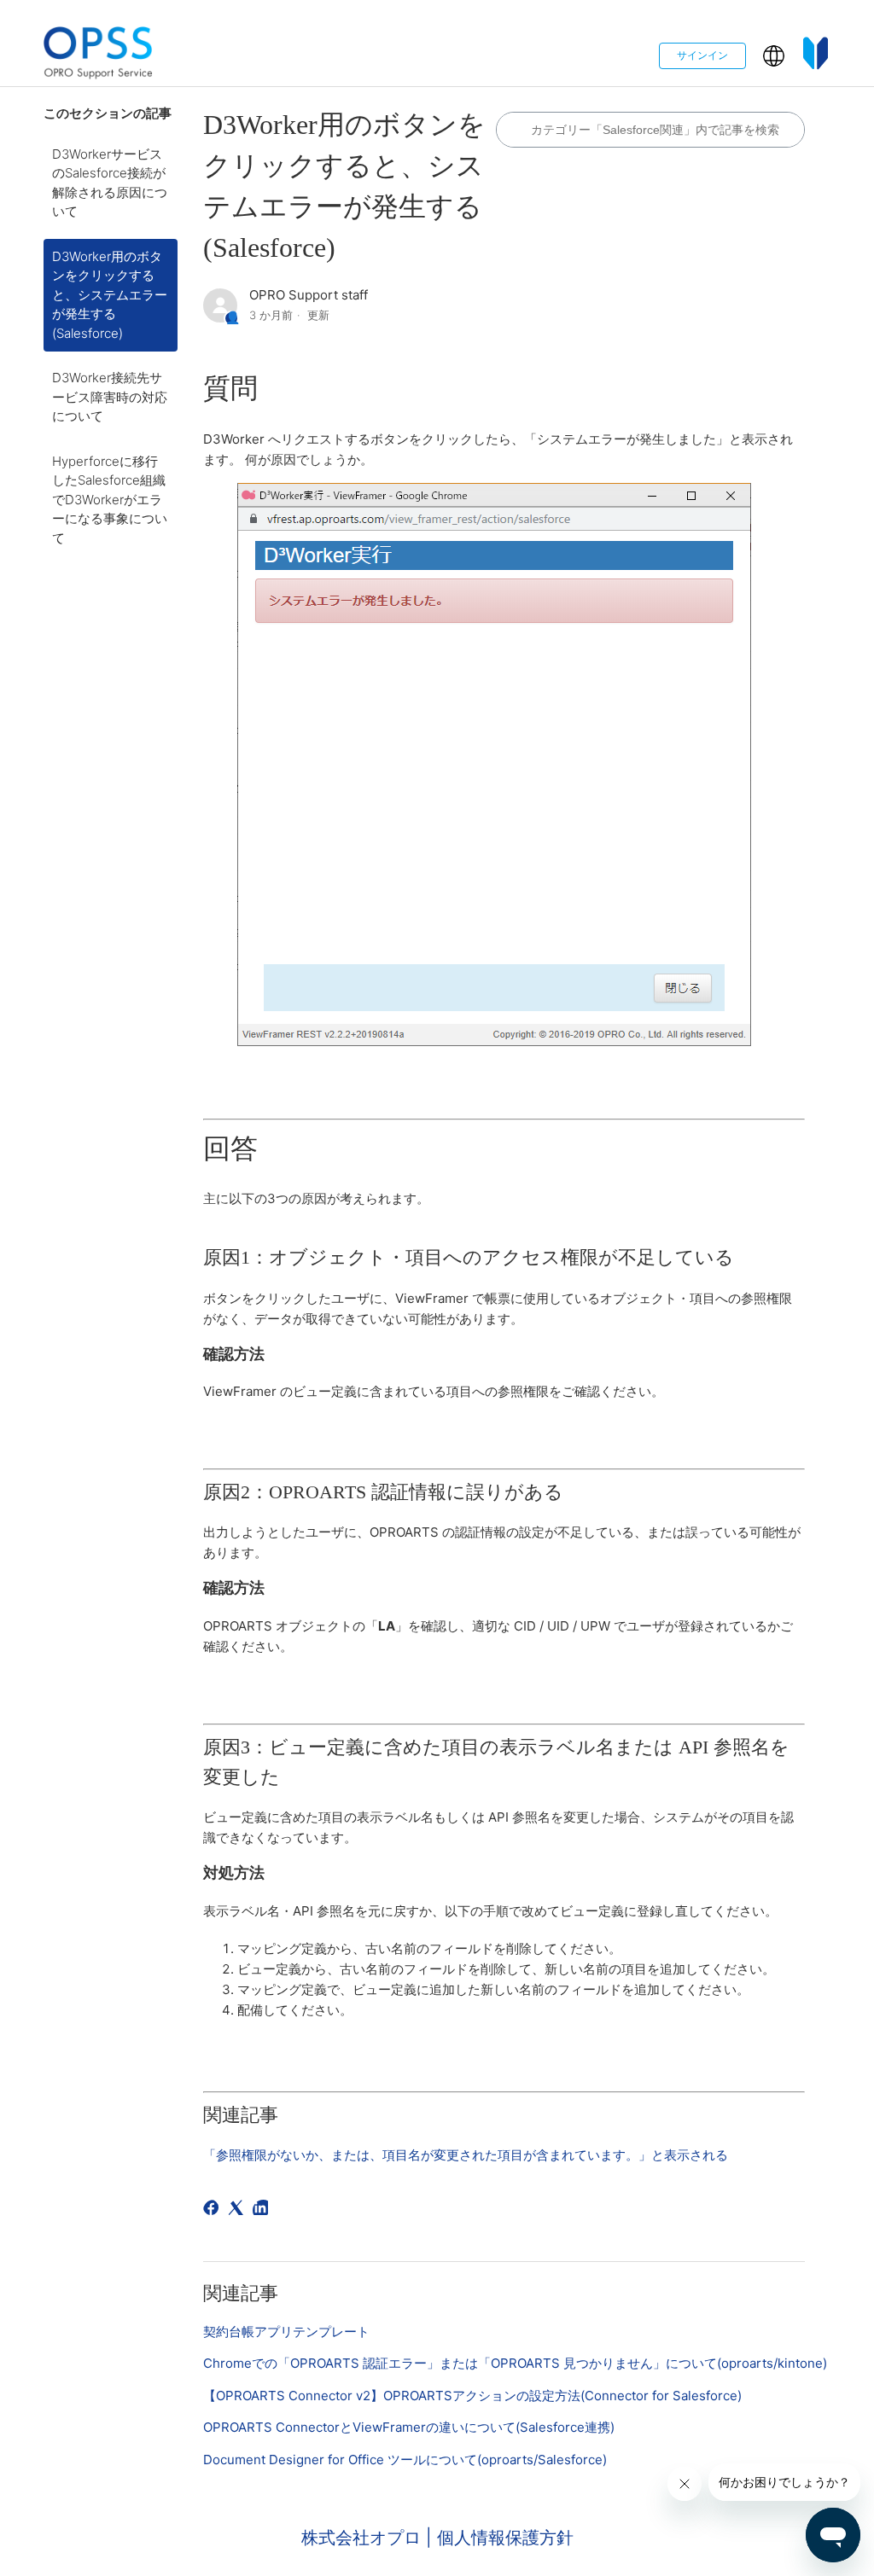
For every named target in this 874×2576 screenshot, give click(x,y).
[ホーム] (98, 56)
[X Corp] (239, 2210)
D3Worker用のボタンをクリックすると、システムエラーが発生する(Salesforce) (110, 295)
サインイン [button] (702, 55)
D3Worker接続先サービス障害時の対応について (110, 397)
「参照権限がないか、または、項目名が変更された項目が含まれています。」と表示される (466, 2155)
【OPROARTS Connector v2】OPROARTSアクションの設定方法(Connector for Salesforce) (472, 2396)
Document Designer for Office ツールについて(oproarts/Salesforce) (405, 2460)
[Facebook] (214, 2210)
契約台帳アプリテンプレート (286, 2332)
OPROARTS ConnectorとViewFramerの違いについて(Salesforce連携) (409, 2427)
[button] (774, 56)
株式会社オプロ (364, 2538)
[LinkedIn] (263, 2210)
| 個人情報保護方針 (500, 2538)
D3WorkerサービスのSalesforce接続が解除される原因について (110, 183)
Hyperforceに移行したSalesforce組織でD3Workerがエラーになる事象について (110, 500)
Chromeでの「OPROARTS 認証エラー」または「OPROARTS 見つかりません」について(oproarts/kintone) (515, 2363)
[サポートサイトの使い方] (816, 56)
